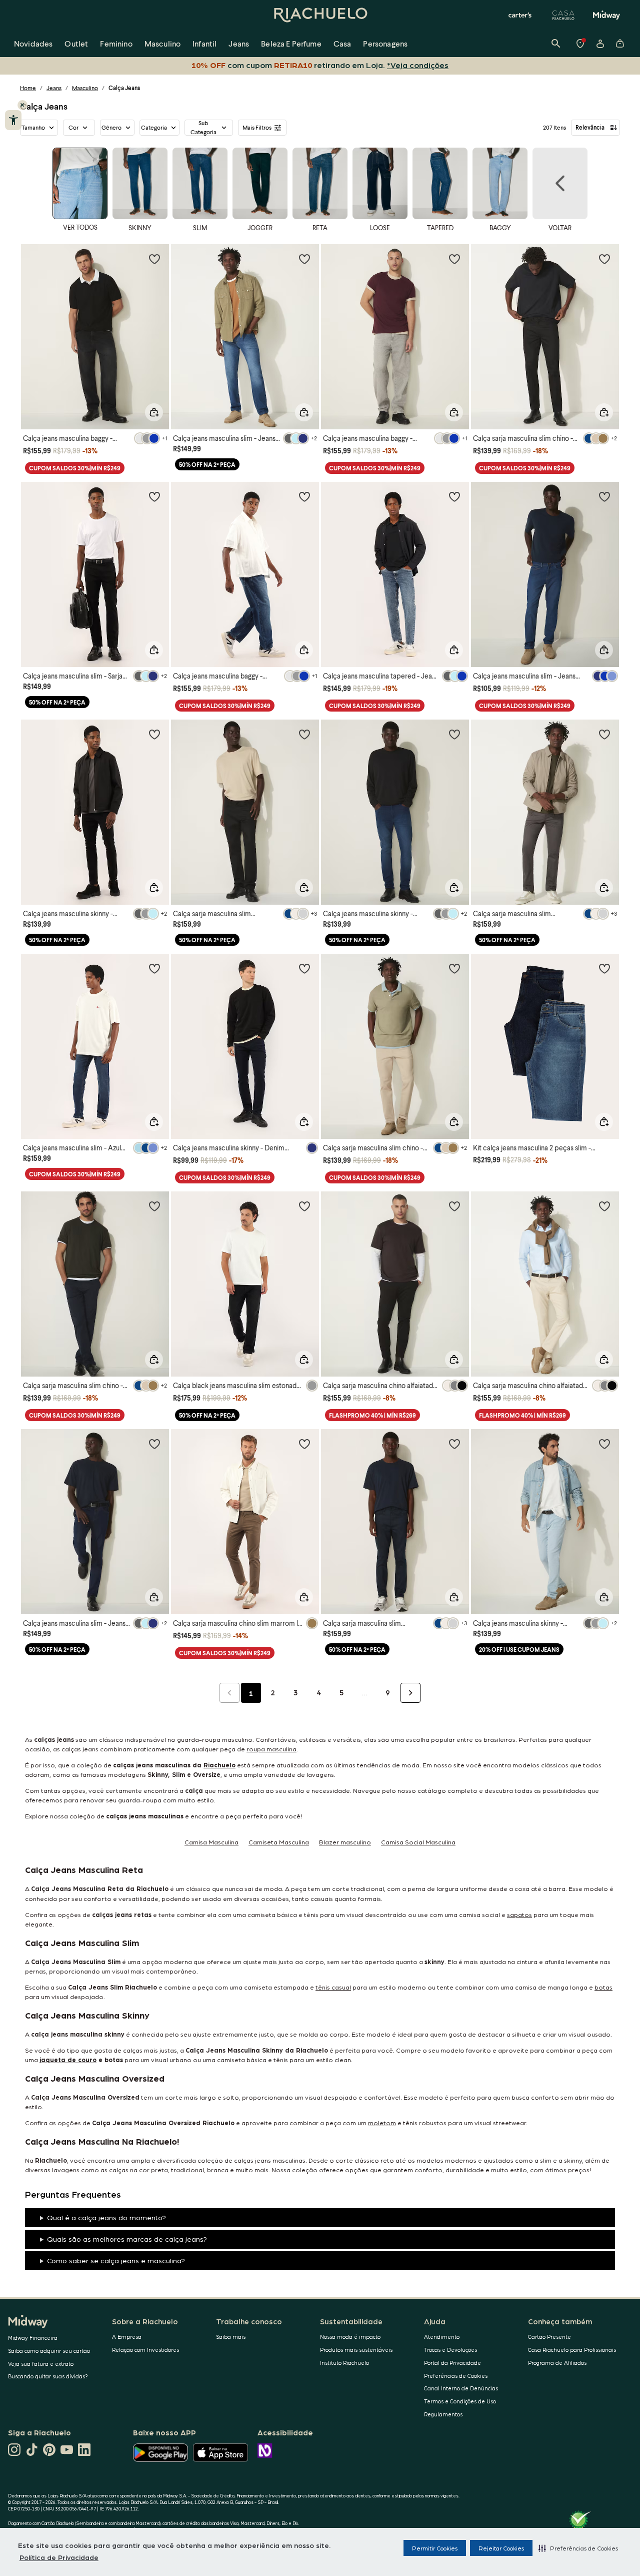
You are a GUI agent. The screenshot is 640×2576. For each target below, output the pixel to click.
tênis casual (333, 1987)
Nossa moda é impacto (350, 2337)
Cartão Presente (549, 2337)
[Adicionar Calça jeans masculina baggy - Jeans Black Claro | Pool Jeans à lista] (454, 259)
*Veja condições (418, 65)
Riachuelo (219, 1765)
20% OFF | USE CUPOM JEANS (519, 1650)
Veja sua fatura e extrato (41, 2364)
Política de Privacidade (59, 2557)
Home (28, 88)
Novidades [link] (33, 43)
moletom (382, 2122)
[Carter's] (520, 15)
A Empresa (127, 2337)
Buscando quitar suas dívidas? (48, 2376)
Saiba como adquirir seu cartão (49, 2351)
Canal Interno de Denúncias (461, 2388)
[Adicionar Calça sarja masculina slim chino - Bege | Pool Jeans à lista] (454, 968)
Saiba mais (231, 2337)
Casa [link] (342, 43)
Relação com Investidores (145, 2350)
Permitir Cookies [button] (435, 2548)
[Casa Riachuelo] (563, 15)
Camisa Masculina (211, 1842)
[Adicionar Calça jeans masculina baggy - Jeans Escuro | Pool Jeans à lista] (304, 496)
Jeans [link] (239, 43)
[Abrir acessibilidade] (13, 120)
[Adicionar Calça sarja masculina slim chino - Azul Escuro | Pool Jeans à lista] (154, 1206)
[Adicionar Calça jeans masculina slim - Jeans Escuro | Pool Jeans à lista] (304, 259)
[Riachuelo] (320, 15)
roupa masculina (271, 1749)
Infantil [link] (204, 43)
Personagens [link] (385, 43)
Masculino (85, 88)
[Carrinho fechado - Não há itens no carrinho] (620, 44)
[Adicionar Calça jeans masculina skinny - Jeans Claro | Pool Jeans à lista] (604, 1444)
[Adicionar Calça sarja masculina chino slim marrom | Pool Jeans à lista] (304, 1444)
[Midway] (606, 15)
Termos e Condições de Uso (460, 2401)
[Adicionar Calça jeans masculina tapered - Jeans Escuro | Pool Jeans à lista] (454, 496)
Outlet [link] (76, 43)
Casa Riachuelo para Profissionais (572, 2350)
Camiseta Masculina (279, 1842)
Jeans (54, 88)
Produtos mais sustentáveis (356, 2350)
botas (603, 1987)
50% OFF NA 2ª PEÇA (207, 465)
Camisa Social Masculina (418, 1842)
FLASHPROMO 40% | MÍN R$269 (372, 1415)
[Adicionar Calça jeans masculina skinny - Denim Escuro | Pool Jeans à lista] (304, 968)
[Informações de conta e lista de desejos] (600, 44)
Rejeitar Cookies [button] (501, 2548)
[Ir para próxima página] (410, 1693)
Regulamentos (443, 2414)
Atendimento (442, 2337)
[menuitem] (33, 44)
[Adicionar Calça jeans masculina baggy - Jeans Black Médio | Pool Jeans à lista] (154, 259)
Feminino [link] (116, 43)
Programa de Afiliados (557, 2363)
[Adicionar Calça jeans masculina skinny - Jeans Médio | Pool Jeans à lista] (454, 734)
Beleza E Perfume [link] (291, 43)
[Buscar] (556, 44)
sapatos (519, 1914)
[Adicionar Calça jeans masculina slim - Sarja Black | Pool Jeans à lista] (154, 496)
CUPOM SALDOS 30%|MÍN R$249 (75, 468)
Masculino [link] (162, 43)
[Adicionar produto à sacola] (154, 412)
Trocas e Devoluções (450, 2350)
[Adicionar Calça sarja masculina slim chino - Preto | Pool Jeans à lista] (604, 259)
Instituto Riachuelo (344, 2363)
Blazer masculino (345, 1842)
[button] (578, 2548)
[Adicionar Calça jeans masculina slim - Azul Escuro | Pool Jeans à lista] (154, 968)
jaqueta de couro (68, 2059)
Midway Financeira (33, 2338)
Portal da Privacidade (452, 2363)
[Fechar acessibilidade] (22, 105)
